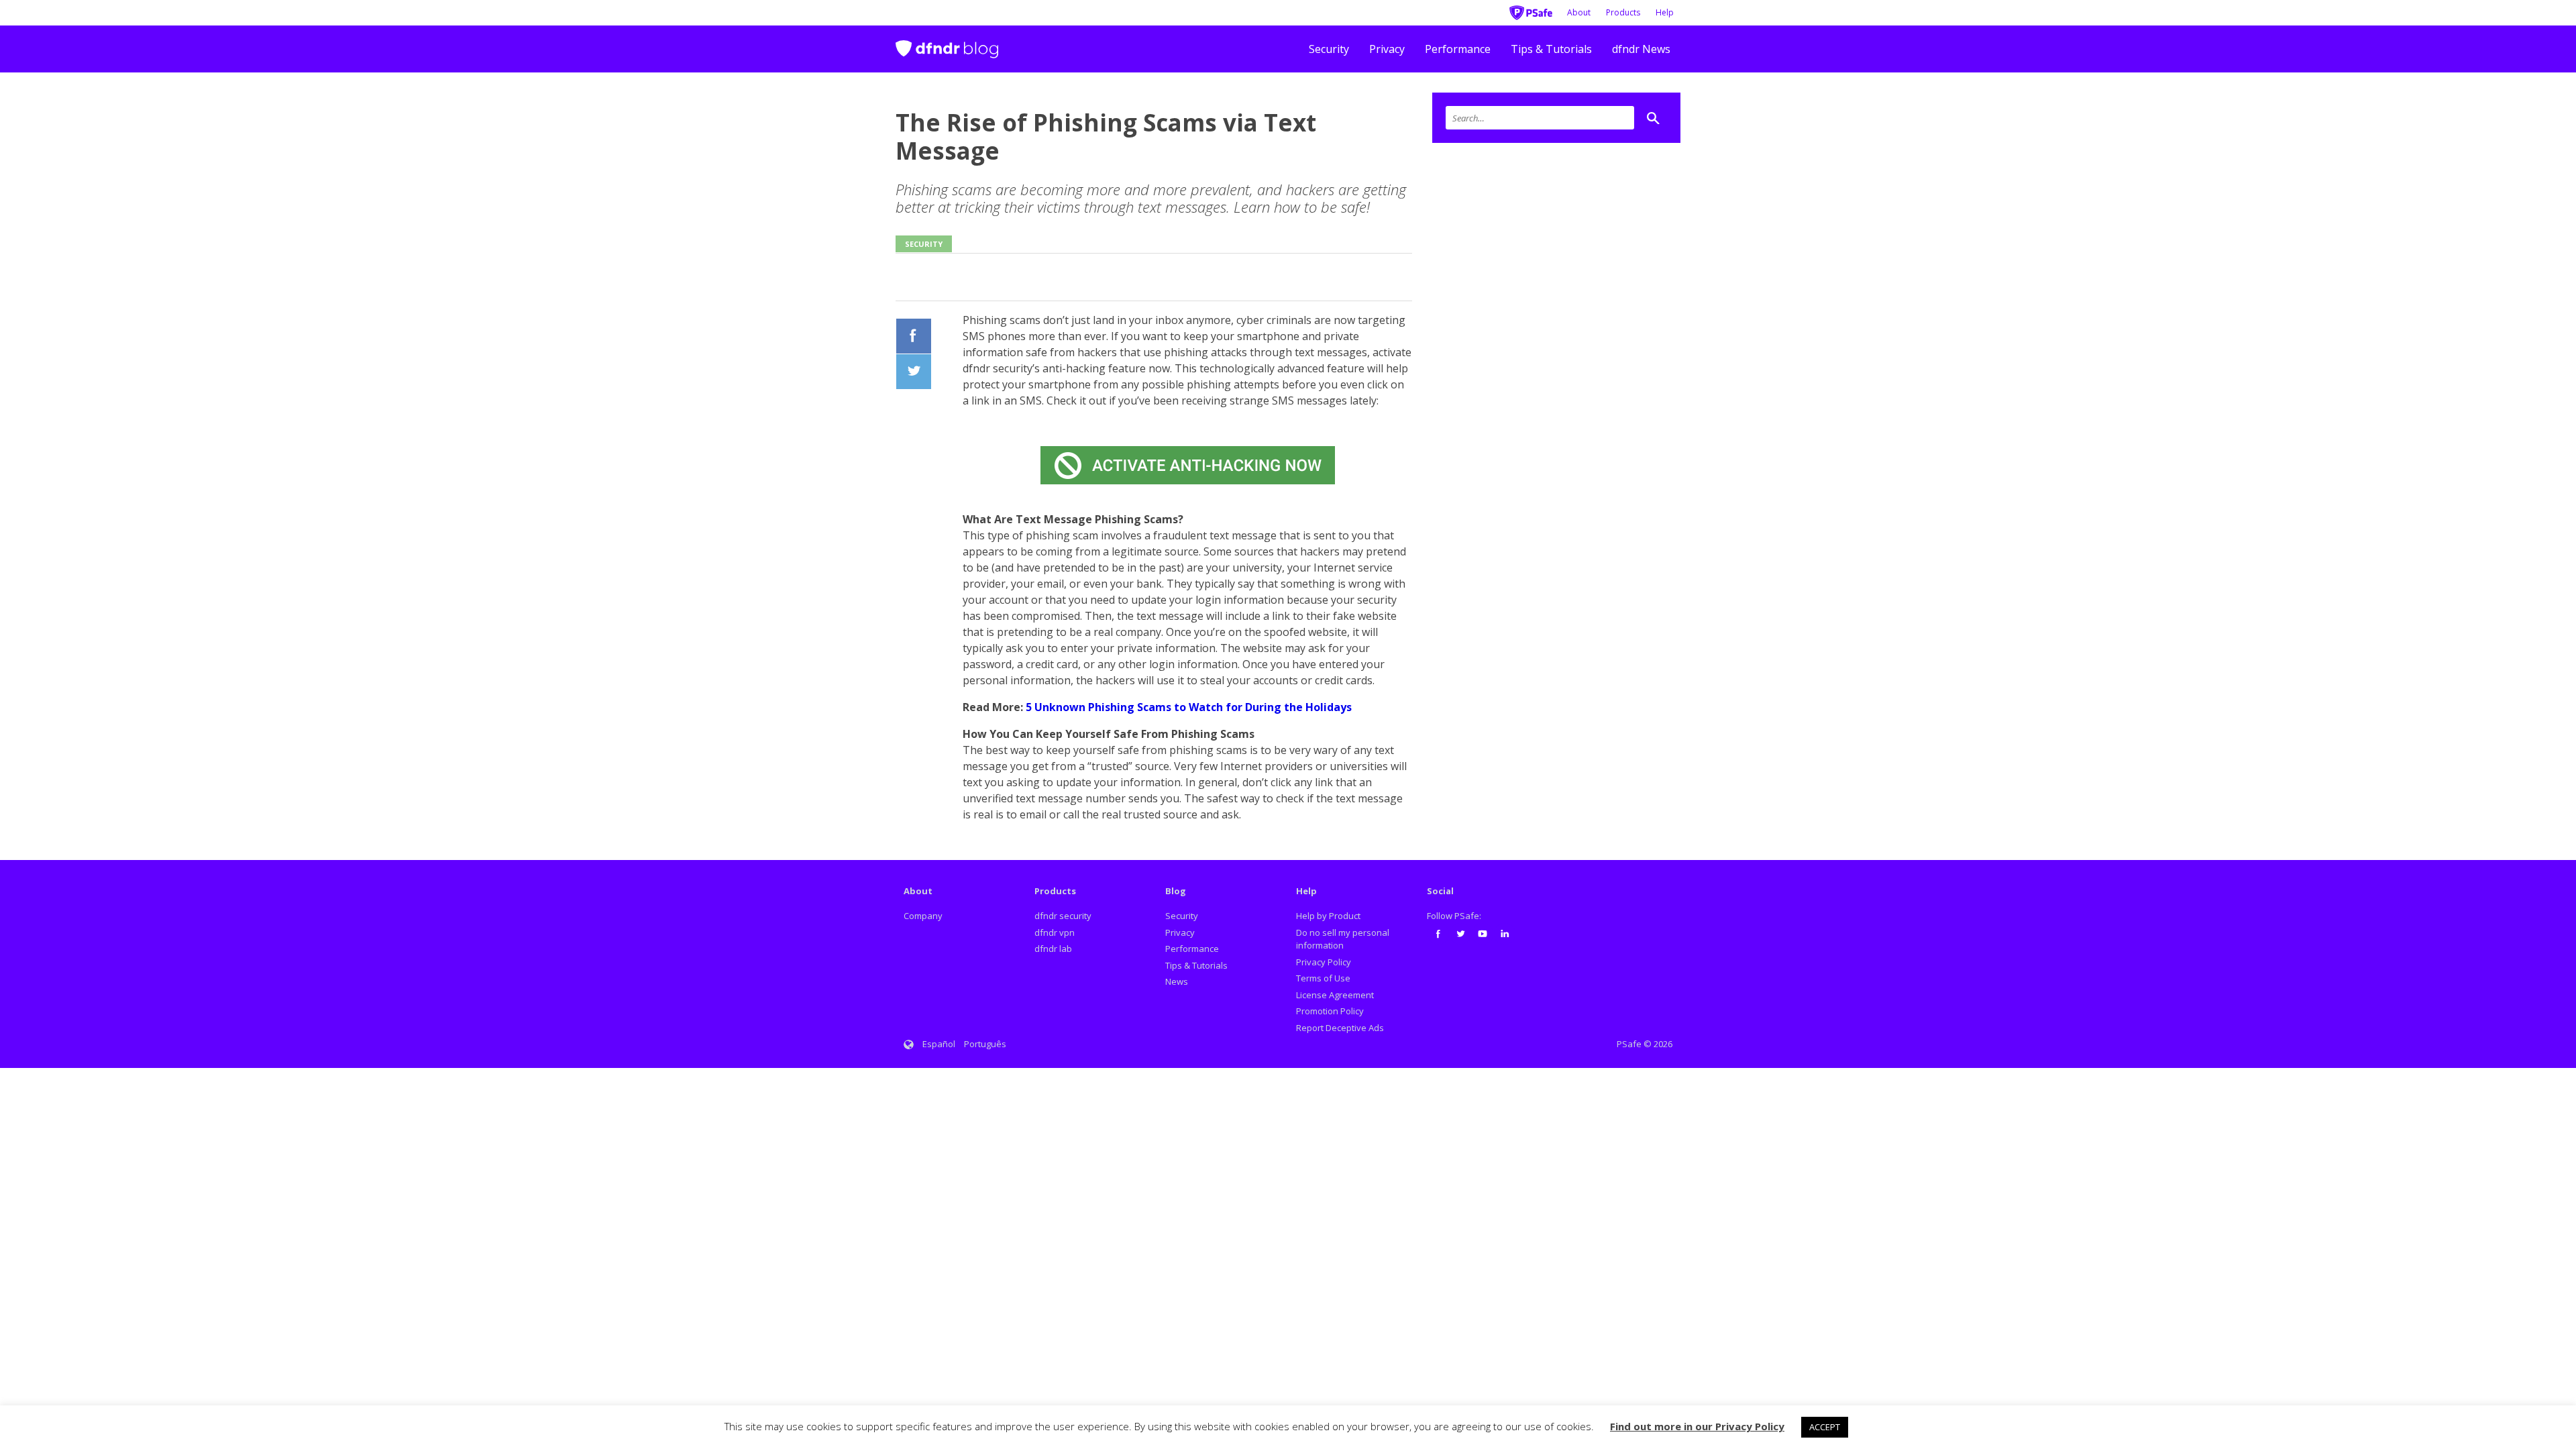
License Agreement (1335, 995)
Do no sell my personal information (1343, 939)
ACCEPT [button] (1825, 1427)
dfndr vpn (1055, 932)
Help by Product (1328, 916)
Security (1329, 49)
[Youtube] (1483, 934)
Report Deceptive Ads (1340, 1028)
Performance (1458, 49)
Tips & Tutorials (1551, 49)
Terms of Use (1323, 978)
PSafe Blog (947, 43)
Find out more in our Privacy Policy (1697, 1426)
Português (985, 1044)
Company (923, 916)
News (1177, 981)
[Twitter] (1460, 934)
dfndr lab (1053, 949)
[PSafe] (1531, 11)
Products (1623, 12)
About (1579, 12)
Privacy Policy (1324, 962)
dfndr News (1641, 49)
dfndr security (1063, 916)
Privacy (1387, 49)
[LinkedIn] (1505, 934)
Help (1665, 12)
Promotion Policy (1330, 1011)
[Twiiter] (914, 372)
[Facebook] (914, 336)
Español (939, 1044)
